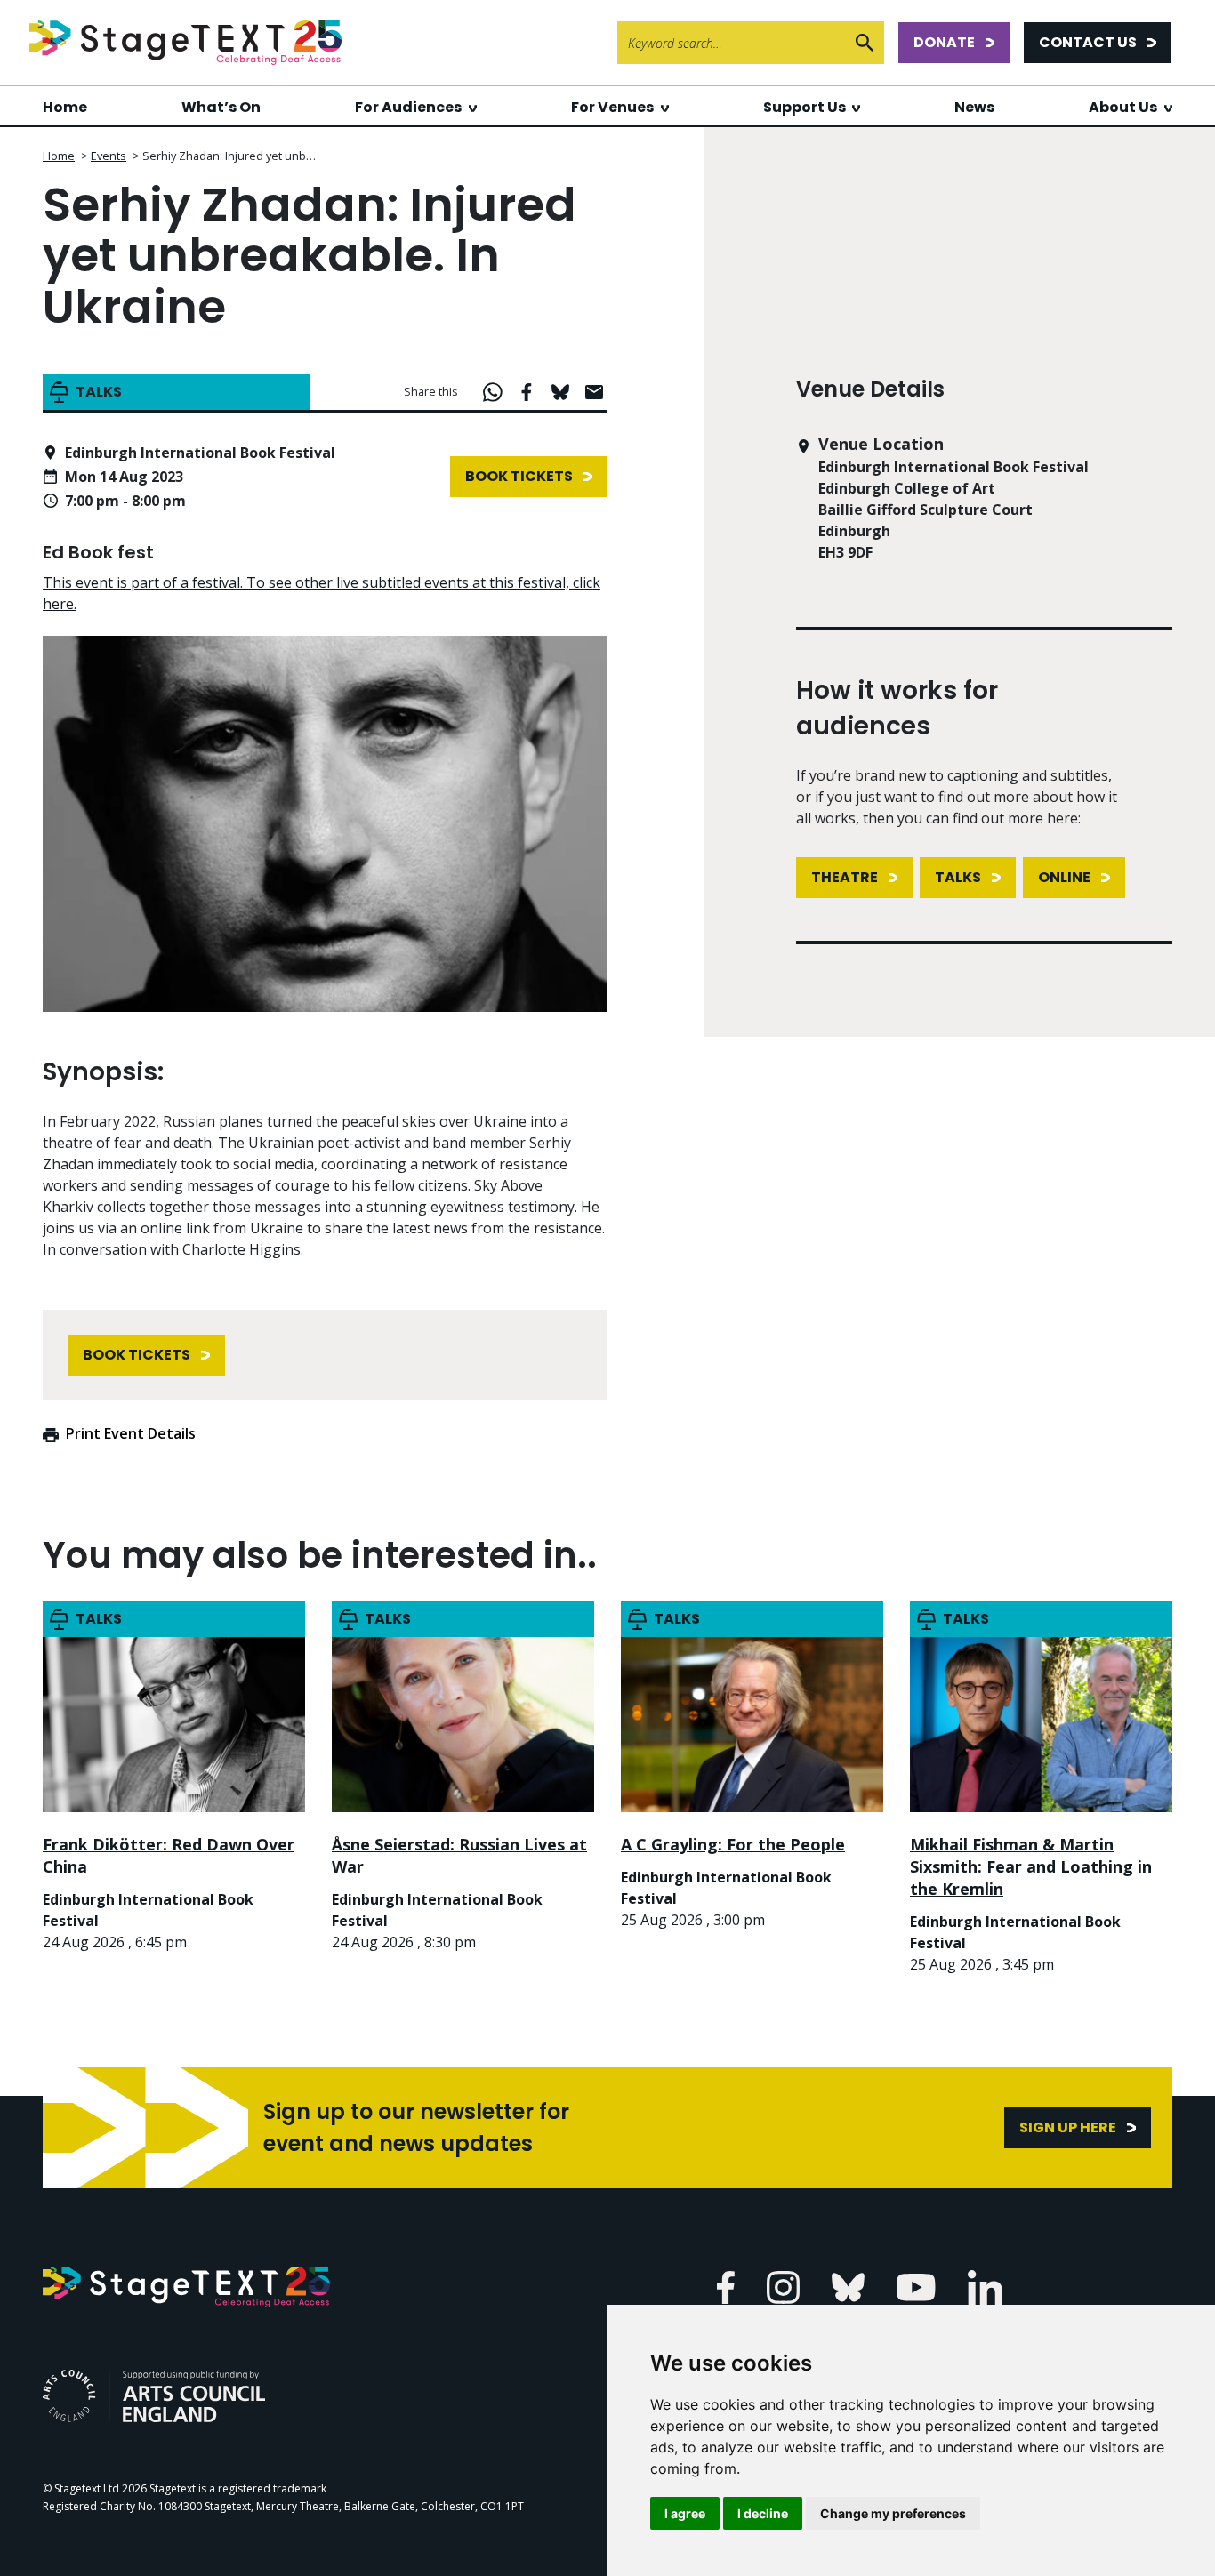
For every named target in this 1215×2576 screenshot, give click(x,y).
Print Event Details (131, 1433)
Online (1064, 877)
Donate (944, 42)
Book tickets (519, 476)
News (974, 107)
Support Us (805, 107)
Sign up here (1068, 2127)
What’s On (221, 107)
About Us (1123, 107)
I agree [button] (685, 2513)
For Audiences (408, 107)
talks (958, 877)
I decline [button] (763, 2513)
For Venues (612, 107)
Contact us (1088, 42)
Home (65, 107)
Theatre (845, 877)
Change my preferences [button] (893, 2513)
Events (109, 156)
